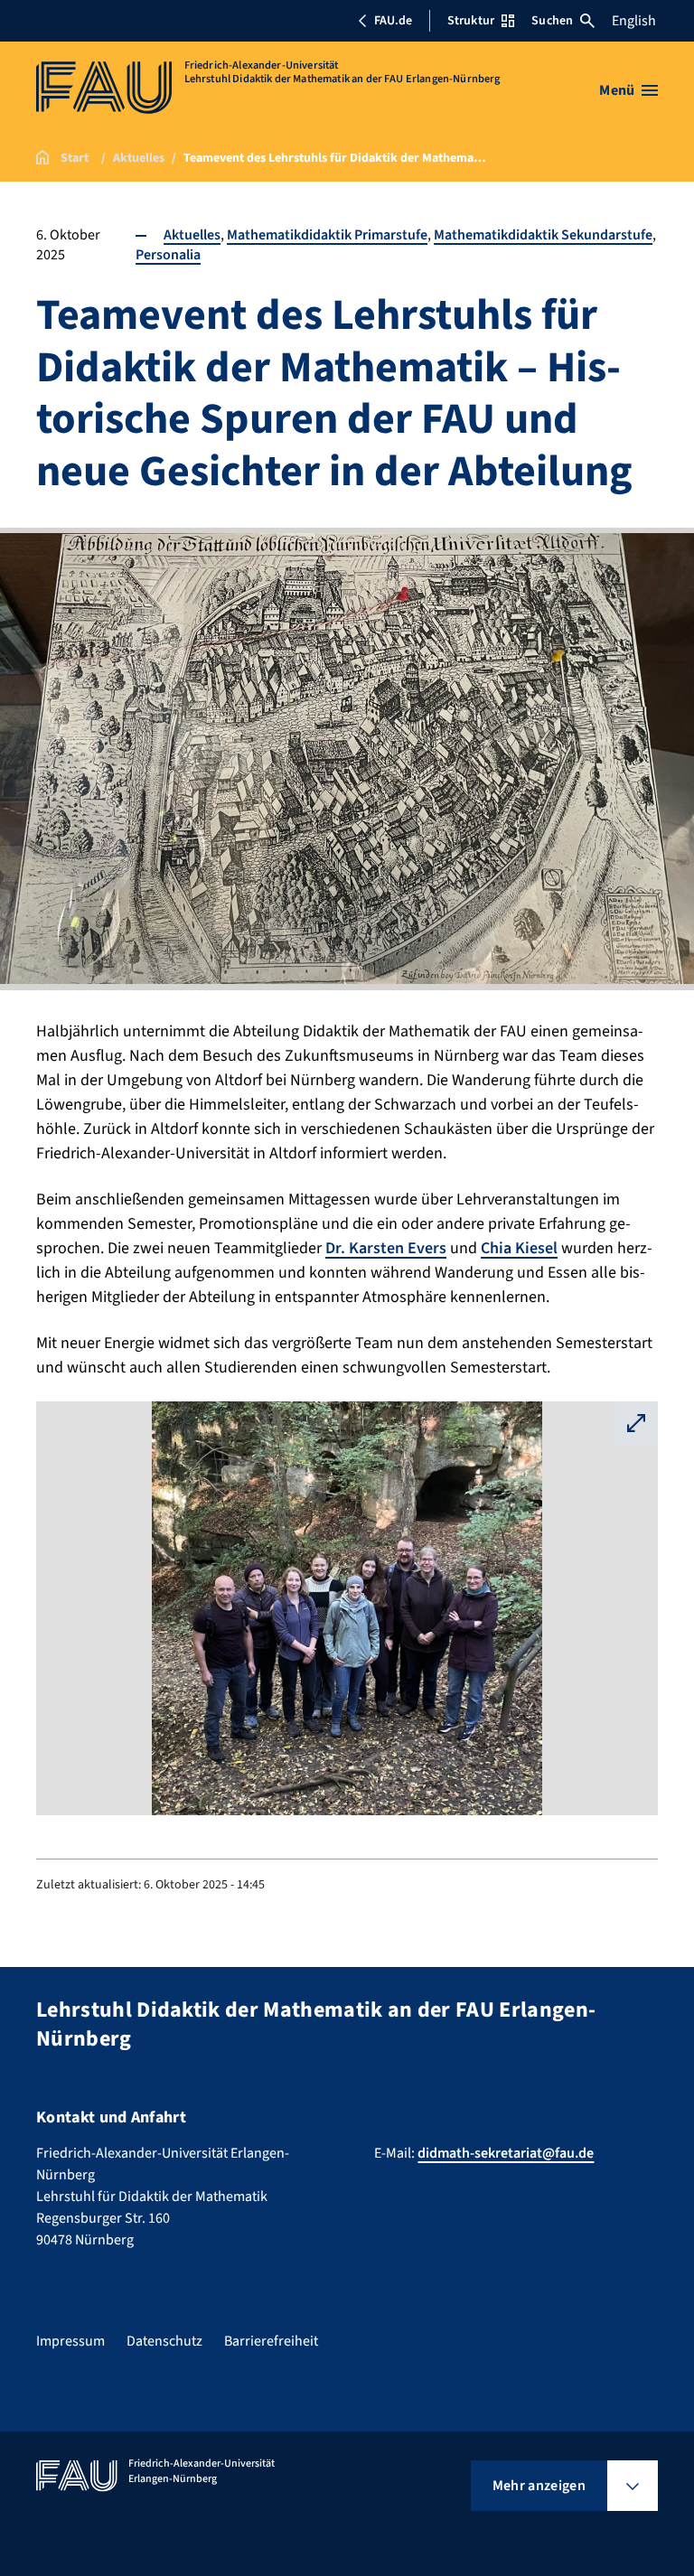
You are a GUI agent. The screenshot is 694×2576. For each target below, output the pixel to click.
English (634, 21)
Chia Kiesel (519, 1248)
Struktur (471, 21)
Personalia (168, 255)
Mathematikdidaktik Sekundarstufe (543, 235)
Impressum (70, 2341)
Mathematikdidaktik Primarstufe (327, 235)
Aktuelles (192, 235)
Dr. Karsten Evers (386, 1248)
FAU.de (393, 21)
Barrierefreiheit (271, 2341)
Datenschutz (164, 2341)
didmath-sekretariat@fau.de (506, 2153)
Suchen (552, 21)
